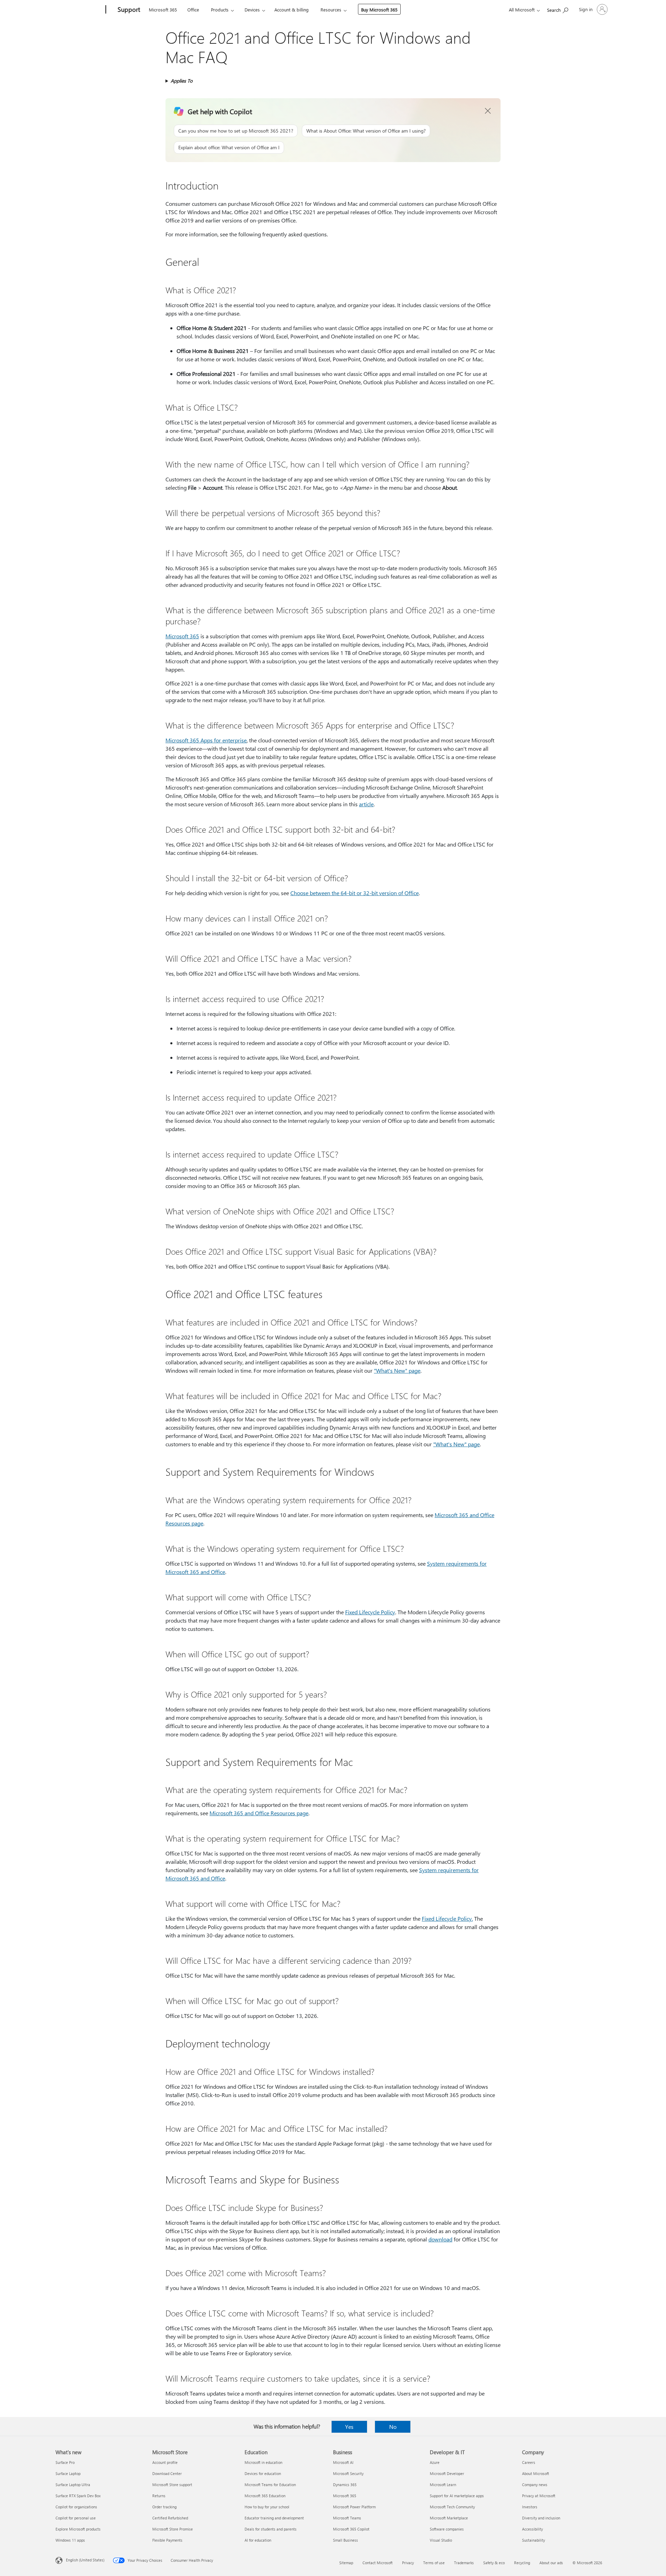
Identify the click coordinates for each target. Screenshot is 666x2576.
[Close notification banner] (488, 111)
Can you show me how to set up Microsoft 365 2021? (236, 131)
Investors (530, 2507)
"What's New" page (397, 1370)
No (393, 2427)
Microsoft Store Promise (173, 2529)
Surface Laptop (68, 2473)
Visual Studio (441, 2540)
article (366, 804)
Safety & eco (494, 2563)
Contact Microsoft (378, 2563)
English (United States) (85, 2560)
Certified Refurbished (170, 2518)
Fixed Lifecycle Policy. (447, 1918)
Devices (252, 10)
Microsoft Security (348, 2473)
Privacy (408, 2563)
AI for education (258, 2540)
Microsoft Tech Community (452, 2507)
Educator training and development (274, 2518)
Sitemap (346, 2563)
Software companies (447, 2529)
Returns (159, 2496)
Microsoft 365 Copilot (351, 2529)
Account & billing (292, 10)
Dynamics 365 (345, 2485)
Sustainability (533, 2540)
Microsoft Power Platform (354, 2507)
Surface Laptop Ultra (73, 2485)
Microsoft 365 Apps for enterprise (206, 740)
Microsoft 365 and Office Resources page (259, 1813)
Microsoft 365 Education (265, 2496)
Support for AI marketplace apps (457, 2496)
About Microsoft (536, 2473)
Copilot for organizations (76, 2507)
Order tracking (164, 2507)
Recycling (522, 2563)
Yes (349, 2427)
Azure (435, 2462)
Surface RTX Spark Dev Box (78, 2496)
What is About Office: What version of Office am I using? (366, 131)
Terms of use (434, 2563)
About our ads (551, 2563)
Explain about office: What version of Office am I (229, 147)
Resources (331, 10)
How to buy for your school (267, 2507)
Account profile (165, 2462)
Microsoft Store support (172, 2485)
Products (220, 10)
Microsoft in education (263, 2462)
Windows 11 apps (70, 2540)
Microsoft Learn (443, 2485)
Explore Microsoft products (78, 2529)
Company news (535, 2485)
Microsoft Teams (347, 2518)
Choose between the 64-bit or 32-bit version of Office (355, 893)
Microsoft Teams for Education (270, 2485)
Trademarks (464, 2563)
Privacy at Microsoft (539, 2496)
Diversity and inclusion (541, 2518)
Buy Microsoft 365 (379, 10)
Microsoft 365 (163, 10)
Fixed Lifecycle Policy (370, 1612)
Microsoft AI (343, 2462)
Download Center (167, 2473)
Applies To (182, 81)
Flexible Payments (167, 2540)
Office (193, 10)
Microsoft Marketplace (449, 2518)
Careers (529, 2462)
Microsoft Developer (447, 2473)
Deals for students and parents (271, 2529)
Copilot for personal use (76, 2518)
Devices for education (263, 2473)
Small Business (345, 2540)
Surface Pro (65, 2462)
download (440, 2239)
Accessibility (532, 2529)
